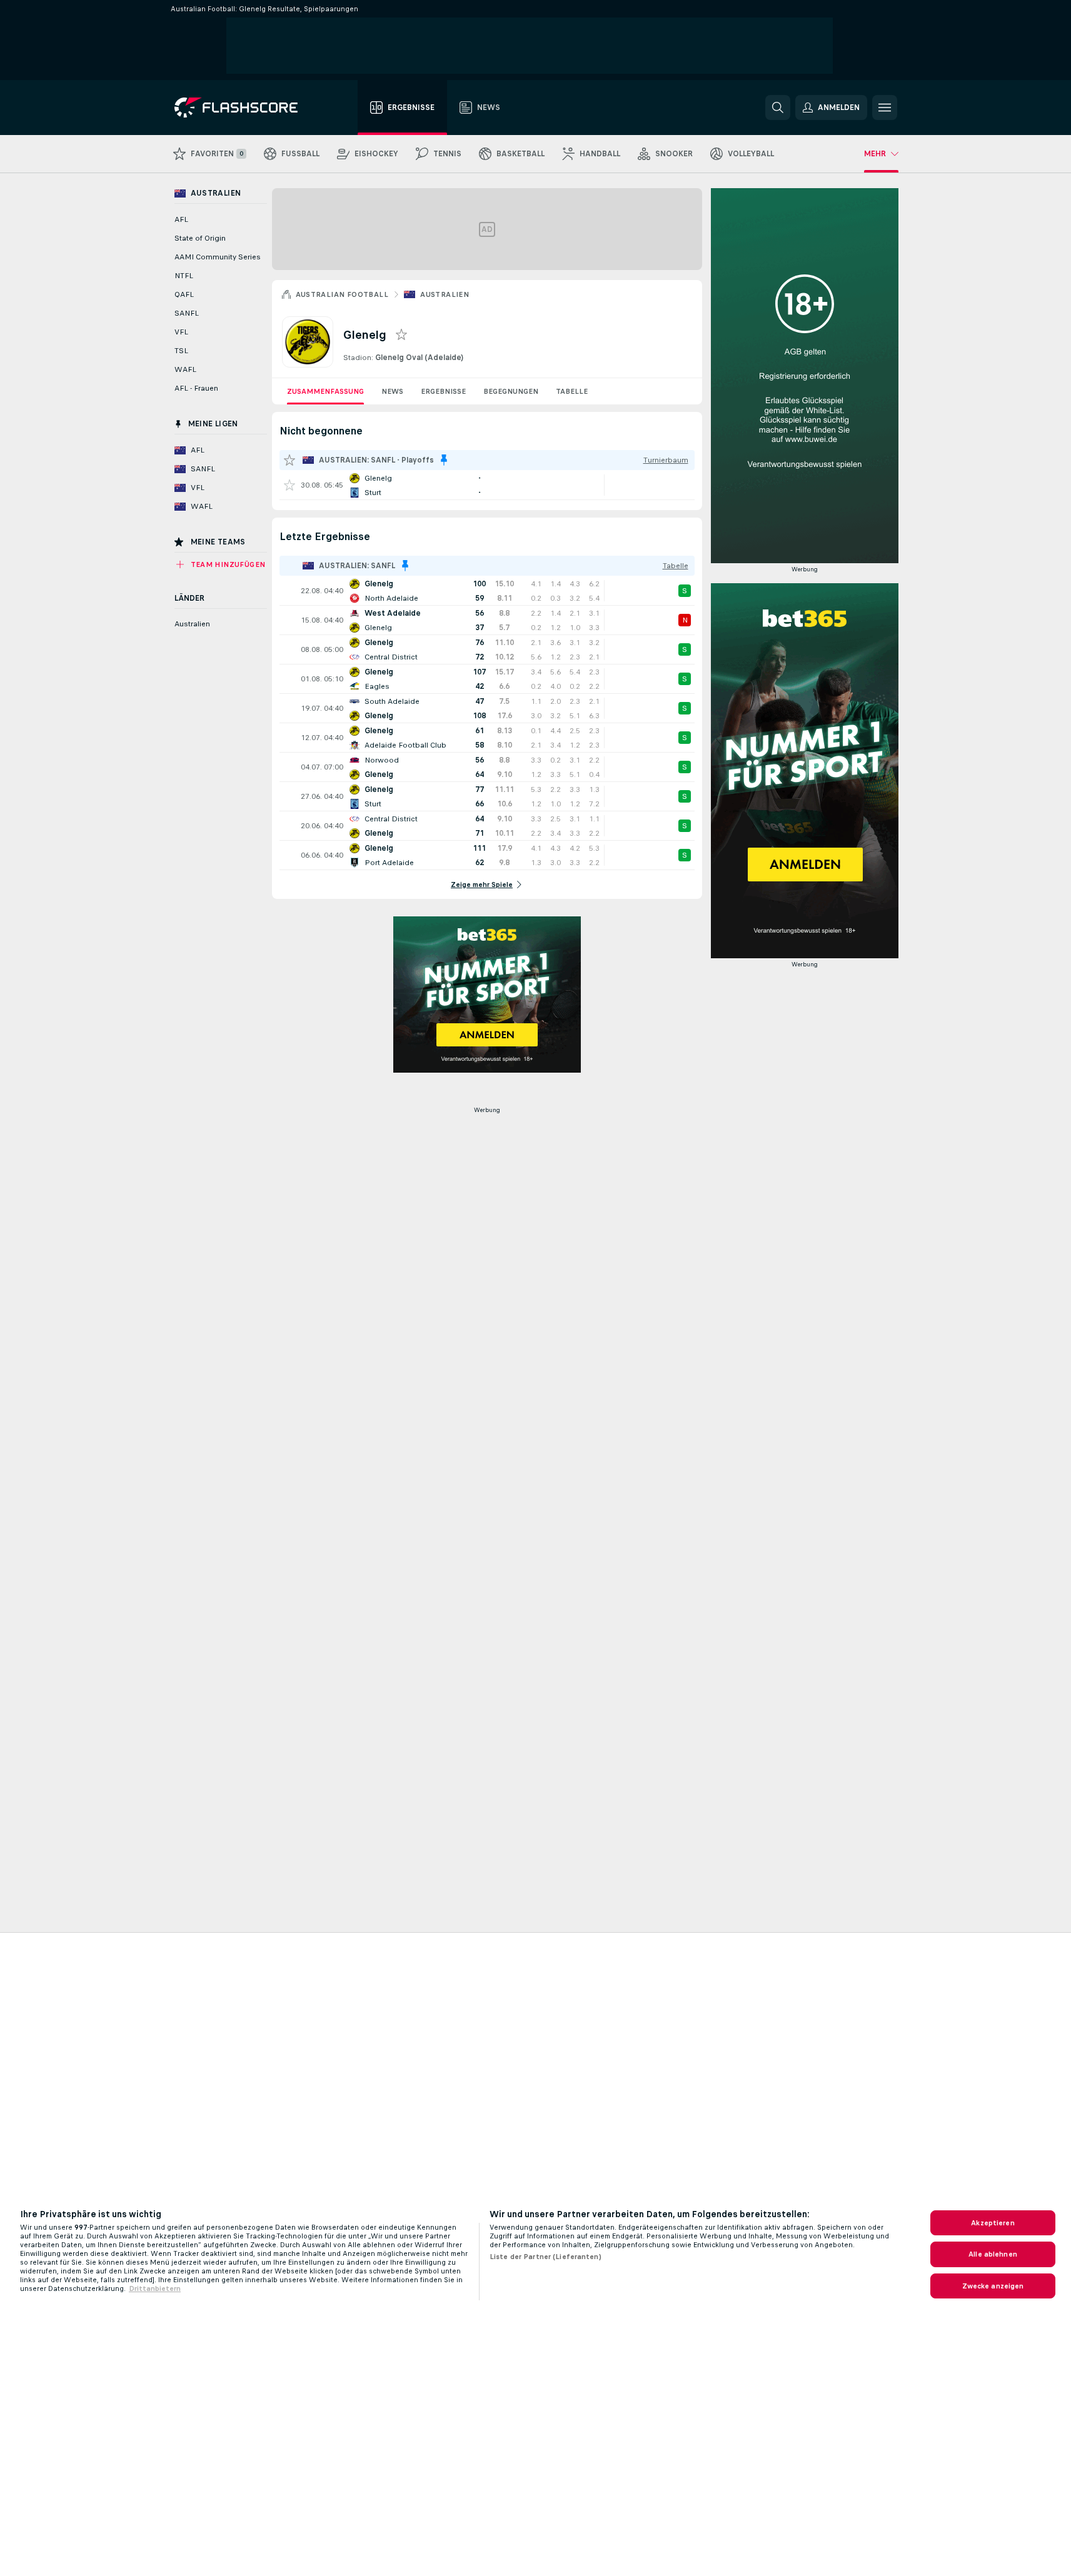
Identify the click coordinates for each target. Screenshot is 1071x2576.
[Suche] (778, 108)
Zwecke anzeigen (993, 2286)
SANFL (187, 313)
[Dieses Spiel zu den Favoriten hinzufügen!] (289, 485)
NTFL (184, 276)
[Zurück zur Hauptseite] (245, 108)
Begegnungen (511, 391)
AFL (181, 219)
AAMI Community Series (218, 257)
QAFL (184, 294)
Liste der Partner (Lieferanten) (546, 2257)
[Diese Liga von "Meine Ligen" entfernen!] (444, 460)
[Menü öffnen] (885, 108)
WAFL (185, 369)
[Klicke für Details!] (487, 485)
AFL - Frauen (196, 388)
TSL (181, 351)
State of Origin (200, 238)
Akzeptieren (993, 2223)
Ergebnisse (443, 391)
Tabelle (572, 391)
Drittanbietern (155, 2288)
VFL (181, 332)
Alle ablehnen (993, 2254)
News (392, 391)
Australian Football (342, 294)
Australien (445, 294)
